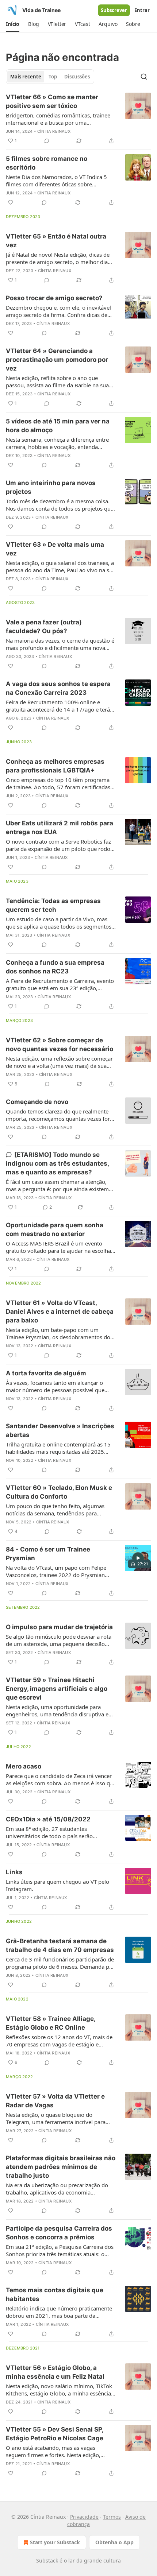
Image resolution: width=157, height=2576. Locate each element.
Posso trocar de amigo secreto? (54, 298)
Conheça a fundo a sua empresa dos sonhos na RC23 (55, 967)
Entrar (142, 10)
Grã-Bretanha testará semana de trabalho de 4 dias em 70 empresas (60, 1945)
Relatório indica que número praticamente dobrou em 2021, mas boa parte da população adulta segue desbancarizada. (59, 2312)
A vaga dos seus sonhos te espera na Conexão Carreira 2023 (58, 688)
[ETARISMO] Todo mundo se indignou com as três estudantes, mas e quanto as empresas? (57, 1163)
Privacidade (84, 2517)
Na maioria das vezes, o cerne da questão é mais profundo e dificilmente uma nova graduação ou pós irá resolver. (60, 644)
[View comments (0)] (47, 141)
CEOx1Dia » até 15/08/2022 (48, 1819)
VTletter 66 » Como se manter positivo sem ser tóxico (52, 101)
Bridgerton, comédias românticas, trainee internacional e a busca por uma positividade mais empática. (58, 119)
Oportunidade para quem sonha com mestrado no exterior (55, 1229)
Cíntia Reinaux (54, 131)
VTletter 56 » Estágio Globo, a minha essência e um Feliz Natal (55, 2372)
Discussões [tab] (77, 77)
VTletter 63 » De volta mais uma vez (55, 549)
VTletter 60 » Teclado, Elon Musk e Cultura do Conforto (59, 1492)
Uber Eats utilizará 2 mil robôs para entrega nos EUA (60, 828)
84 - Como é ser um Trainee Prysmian (48, 1554)
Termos (112, 2517)
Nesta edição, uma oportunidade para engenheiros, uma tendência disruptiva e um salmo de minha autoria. (57, 1711)
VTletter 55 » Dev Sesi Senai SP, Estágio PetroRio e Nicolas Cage (55, 2434)
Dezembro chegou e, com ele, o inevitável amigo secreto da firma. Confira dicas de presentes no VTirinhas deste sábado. (58, 311)
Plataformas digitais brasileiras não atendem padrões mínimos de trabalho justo (61, 2167)
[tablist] (50, 77)
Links (14, 1872)
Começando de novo (37, 1102)
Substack (47, 2560)
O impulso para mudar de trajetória (59, 1627)
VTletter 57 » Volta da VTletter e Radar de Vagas (55, 2101)
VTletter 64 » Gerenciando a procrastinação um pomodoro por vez (57, 360)
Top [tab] (53, 77)
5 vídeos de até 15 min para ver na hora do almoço (58, 426)
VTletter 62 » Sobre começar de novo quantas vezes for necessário (60, 1045)
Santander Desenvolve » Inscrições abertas (60, 1430)
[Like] (11, 202)
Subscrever (114, 10)
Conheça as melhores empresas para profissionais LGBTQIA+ (55, 766)
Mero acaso (24, 1766)
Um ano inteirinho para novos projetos (51, 487)
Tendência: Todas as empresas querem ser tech (53, 905)
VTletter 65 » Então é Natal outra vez (56, 241)
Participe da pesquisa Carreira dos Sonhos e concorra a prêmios (59, 2233)
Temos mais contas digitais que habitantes (55, 2294)
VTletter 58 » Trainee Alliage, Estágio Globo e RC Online (51, 2023)
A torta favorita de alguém (46, 1373)
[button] (13, 24)
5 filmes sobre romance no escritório (47, 163)
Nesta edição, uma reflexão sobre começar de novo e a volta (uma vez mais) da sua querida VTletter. (59, 1062)
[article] (78, 119)
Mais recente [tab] (26, 77)
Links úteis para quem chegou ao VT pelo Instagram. (58, 1885)
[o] (138, 1558)
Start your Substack (55, 2542)
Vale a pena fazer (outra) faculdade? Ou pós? (44, 627)
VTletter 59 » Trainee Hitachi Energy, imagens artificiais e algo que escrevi (57, 1689)
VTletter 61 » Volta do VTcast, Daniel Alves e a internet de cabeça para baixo (60, 1312)
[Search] (144, 77)
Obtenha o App (114, 2542)
